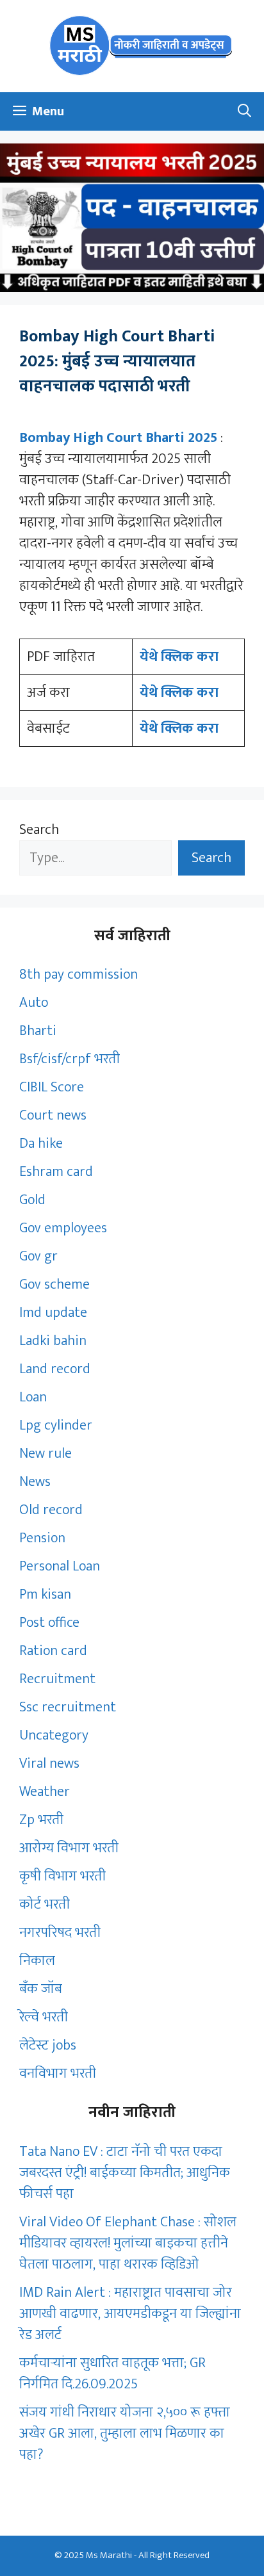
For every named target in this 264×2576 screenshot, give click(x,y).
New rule (45, 1454)
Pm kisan (45, 1594)
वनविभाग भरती (58, 2074)
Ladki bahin (53, 1341)
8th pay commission (78, 974)
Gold (32, 1200)
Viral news (49, 1764)
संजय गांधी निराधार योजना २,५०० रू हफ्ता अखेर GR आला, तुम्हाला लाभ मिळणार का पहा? (125, 2433)
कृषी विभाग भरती (62, 1876)
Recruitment (57, 1679)
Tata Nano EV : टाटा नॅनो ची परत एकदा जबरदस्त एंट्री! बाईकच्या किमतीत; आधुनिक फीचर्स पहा (125, 2173)
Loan (33, 1397)
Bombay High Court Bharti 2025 (120, 438)
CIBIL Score (52, 1087)
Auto (34, 1003)
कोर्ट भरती (45, 1904)
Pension (42, 1538)
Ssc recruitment (68, 1707)
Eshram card (56, 1172)
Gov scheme (54, 1284)
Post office (49, 1623)
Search (39, 830)
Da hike (41, 1144)
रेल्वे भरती (44, 2017)
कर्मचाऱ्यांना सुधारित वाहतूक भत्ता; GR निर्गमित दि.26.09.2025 (112, 2374)
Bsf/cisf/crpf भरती (70, 1059)
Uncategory (54, 1735)
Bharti (38, 1031)
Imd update (53, 1313)
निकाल (37, 1961)
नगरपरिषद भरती (60, 1933)
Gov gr (38, 1256)
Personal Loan (60, 1566)
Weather (45, 1792)
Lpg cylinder (56, 1425)
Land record (55, 1369)
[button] (244, 111)
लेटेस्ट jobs (48, 2045)
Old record (51, 1510)
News (35, 1482)
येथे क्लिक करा (179, 657)
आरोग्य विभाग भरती (69, 1848)
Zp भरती (41, 1820)
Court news (53, 1115)
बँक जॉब (41, 1989)
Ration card (53, 1651)
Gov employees (63, 1228)
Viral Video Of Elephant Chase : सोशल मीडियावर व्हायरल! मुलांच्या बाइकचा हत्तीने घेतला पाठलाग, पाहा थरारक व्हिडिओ (128, 2243)
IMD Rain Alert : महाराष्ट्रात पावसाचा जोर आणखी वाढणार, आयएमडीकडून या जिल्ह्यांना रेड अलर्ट (130, 2314)
